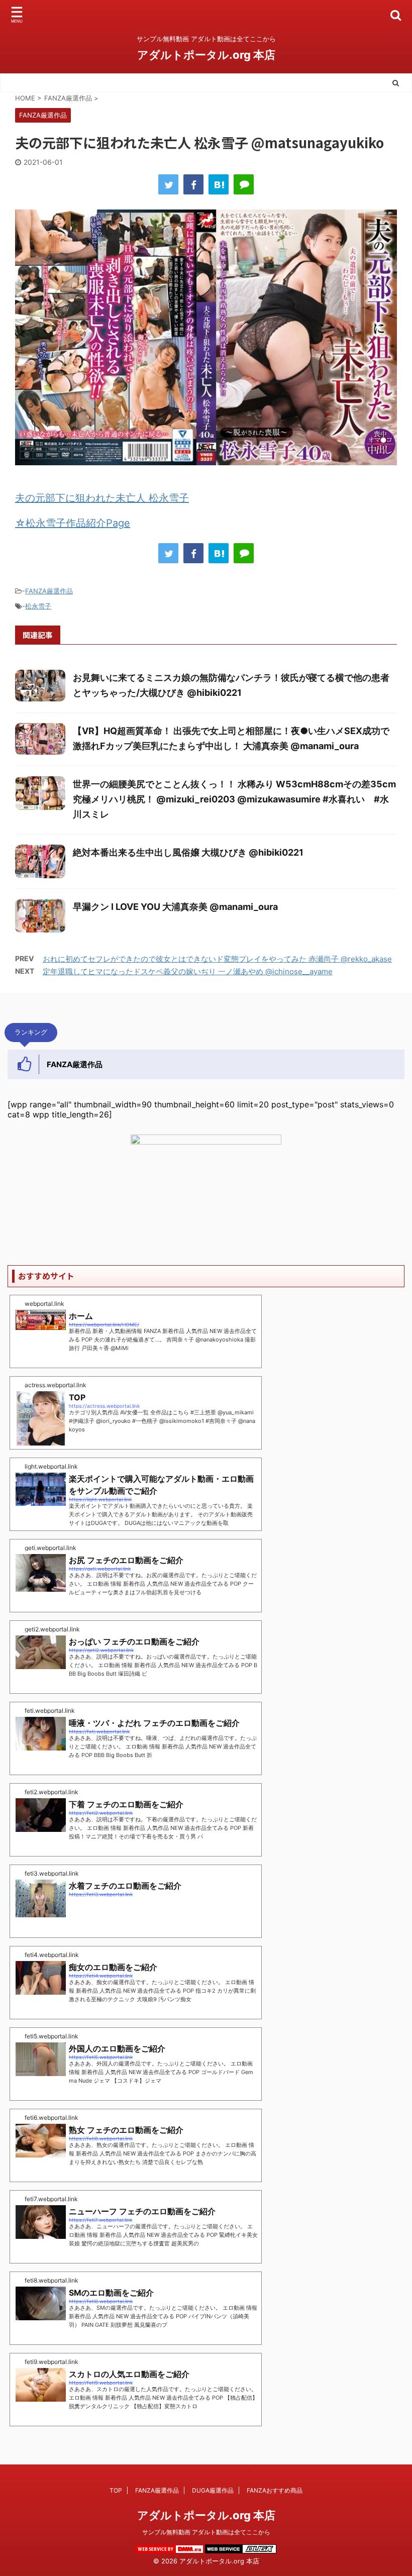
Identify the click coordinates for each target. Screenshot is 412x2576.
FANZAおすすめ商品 (275, 2490)
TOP (116, 2490)
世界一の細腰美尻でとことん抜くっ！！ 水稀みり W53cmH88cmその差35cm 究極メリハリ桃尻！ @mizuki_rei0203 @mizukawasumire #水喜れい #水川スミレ (234, 799)
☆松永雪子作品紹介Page (73, 523)
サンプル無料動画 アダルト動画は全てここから (206, 2532)
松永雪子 (38, 606)
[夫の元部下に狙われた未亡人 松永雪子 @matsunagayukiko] (219, 184)
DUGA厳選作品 (213, 2490)
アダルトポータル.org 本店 (206, 55)
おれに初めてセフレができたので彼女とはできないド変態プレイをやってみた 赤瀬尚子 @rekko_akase (217, 959)
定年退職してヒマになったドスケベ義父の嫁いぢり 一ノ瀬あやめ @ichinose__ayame (188, 971)
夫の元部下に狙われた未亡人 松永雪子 (102, 498)
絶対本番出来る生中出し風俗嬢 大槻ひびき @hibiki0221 (188, 852)
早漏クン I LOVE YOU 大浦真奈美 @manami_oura (175, 907)
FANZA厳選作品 (49, 591)
